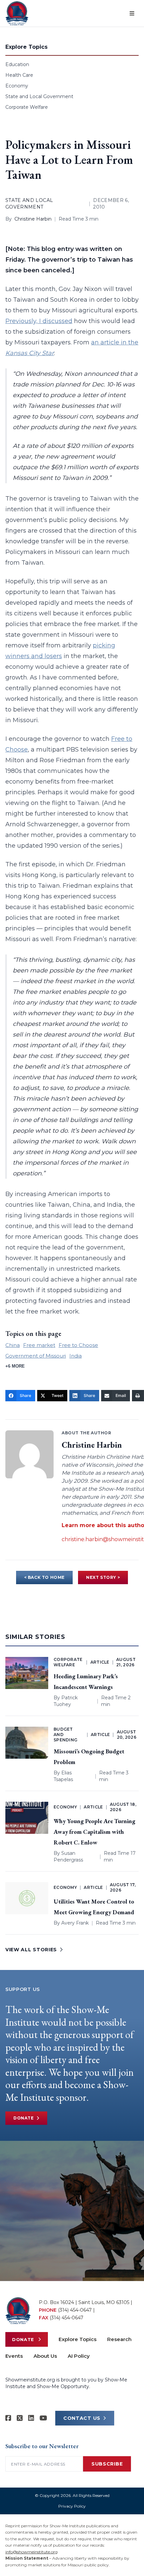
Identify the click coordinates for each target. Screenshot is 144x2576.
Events (14, 2356)
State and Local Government (39, 96)
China (13, 1345)
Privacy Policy (72, 2506)
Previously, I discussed (39, 321)
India (76, 1356)
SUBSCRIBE (107, 2464)
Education (17, 64)
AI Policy (79, 2356)
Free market (39, 1345)
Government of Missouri (36, 1356)
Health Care (19, 75)
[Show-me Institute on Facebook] (8, 2418)
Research (119, 2339)
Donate (24, 2118)
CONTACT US (82, 2418)
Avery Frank (75, 1923)
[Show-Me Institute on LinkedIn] (31, 2418)
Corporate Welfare (27, 107)
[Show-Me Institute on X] (20, 2418)
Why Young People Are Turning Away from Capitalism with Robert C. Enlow (94, 1832)
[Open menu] (132, 13)
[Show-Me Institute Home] (17, 13)
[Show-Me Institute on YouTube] (43, 2418)
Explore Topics (78, 2339)
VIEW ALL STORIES (31, 1950)
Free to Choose (78, 1345)
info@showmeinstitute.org (31, 2552)
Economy (17, 86)
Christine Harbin (33, 219)
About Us (45, 2356)
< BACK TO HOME (44, 1577)
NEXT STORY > (103, 1577)
